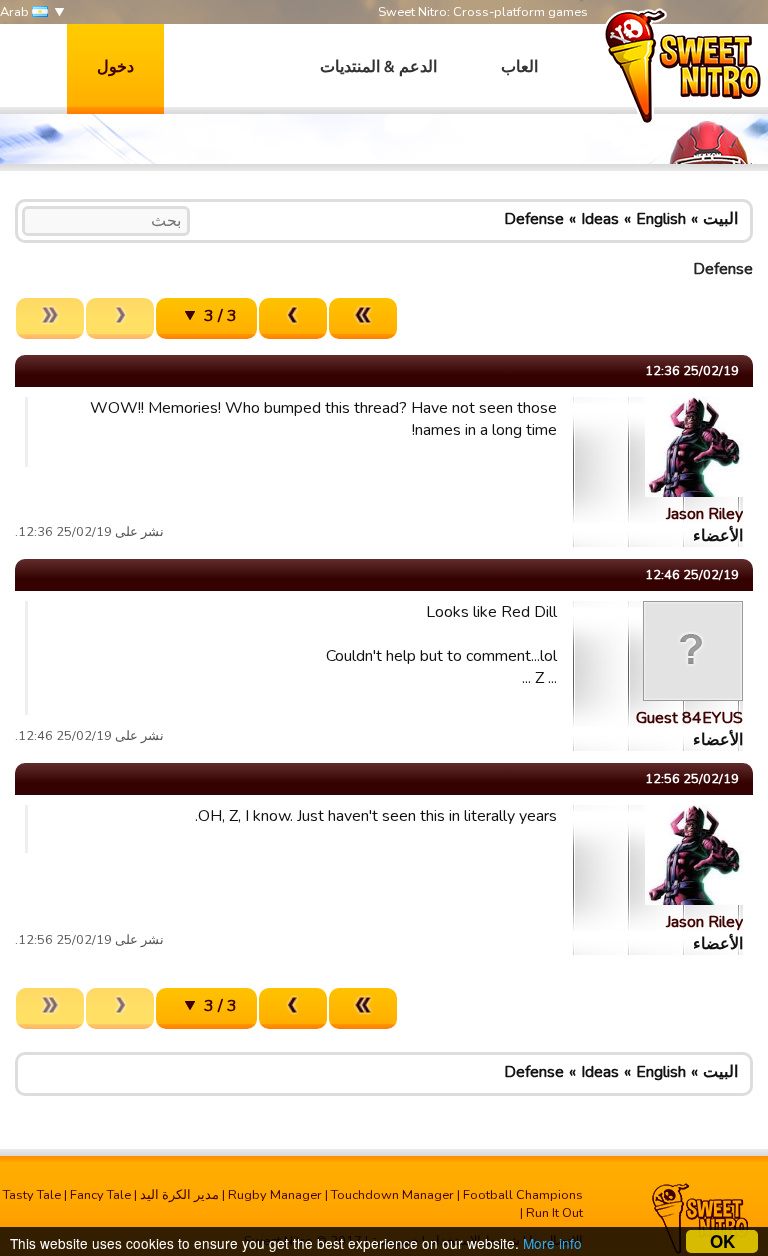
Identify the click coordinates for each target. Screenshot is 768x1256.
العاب (519, 67)
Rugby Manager (275, 1195)
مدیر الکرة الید (179, 1195)
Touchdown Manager (392, 1195)
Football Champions (523, 1195)
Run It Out (554, 1213)
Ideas (600, 219)
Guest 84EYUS (689, 718)
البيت (720, 219)
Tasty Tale (32, 1195)
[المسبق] (293, 318)
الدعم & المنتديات (378, 67)
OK (722, 1241)
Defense (534, 219)
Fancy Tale (100, 1195)
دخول (115, 67)
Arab (16, 12)
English (661, 219)
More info (552, 1243)
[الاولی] (363, 318)
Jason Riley (704, 514)
